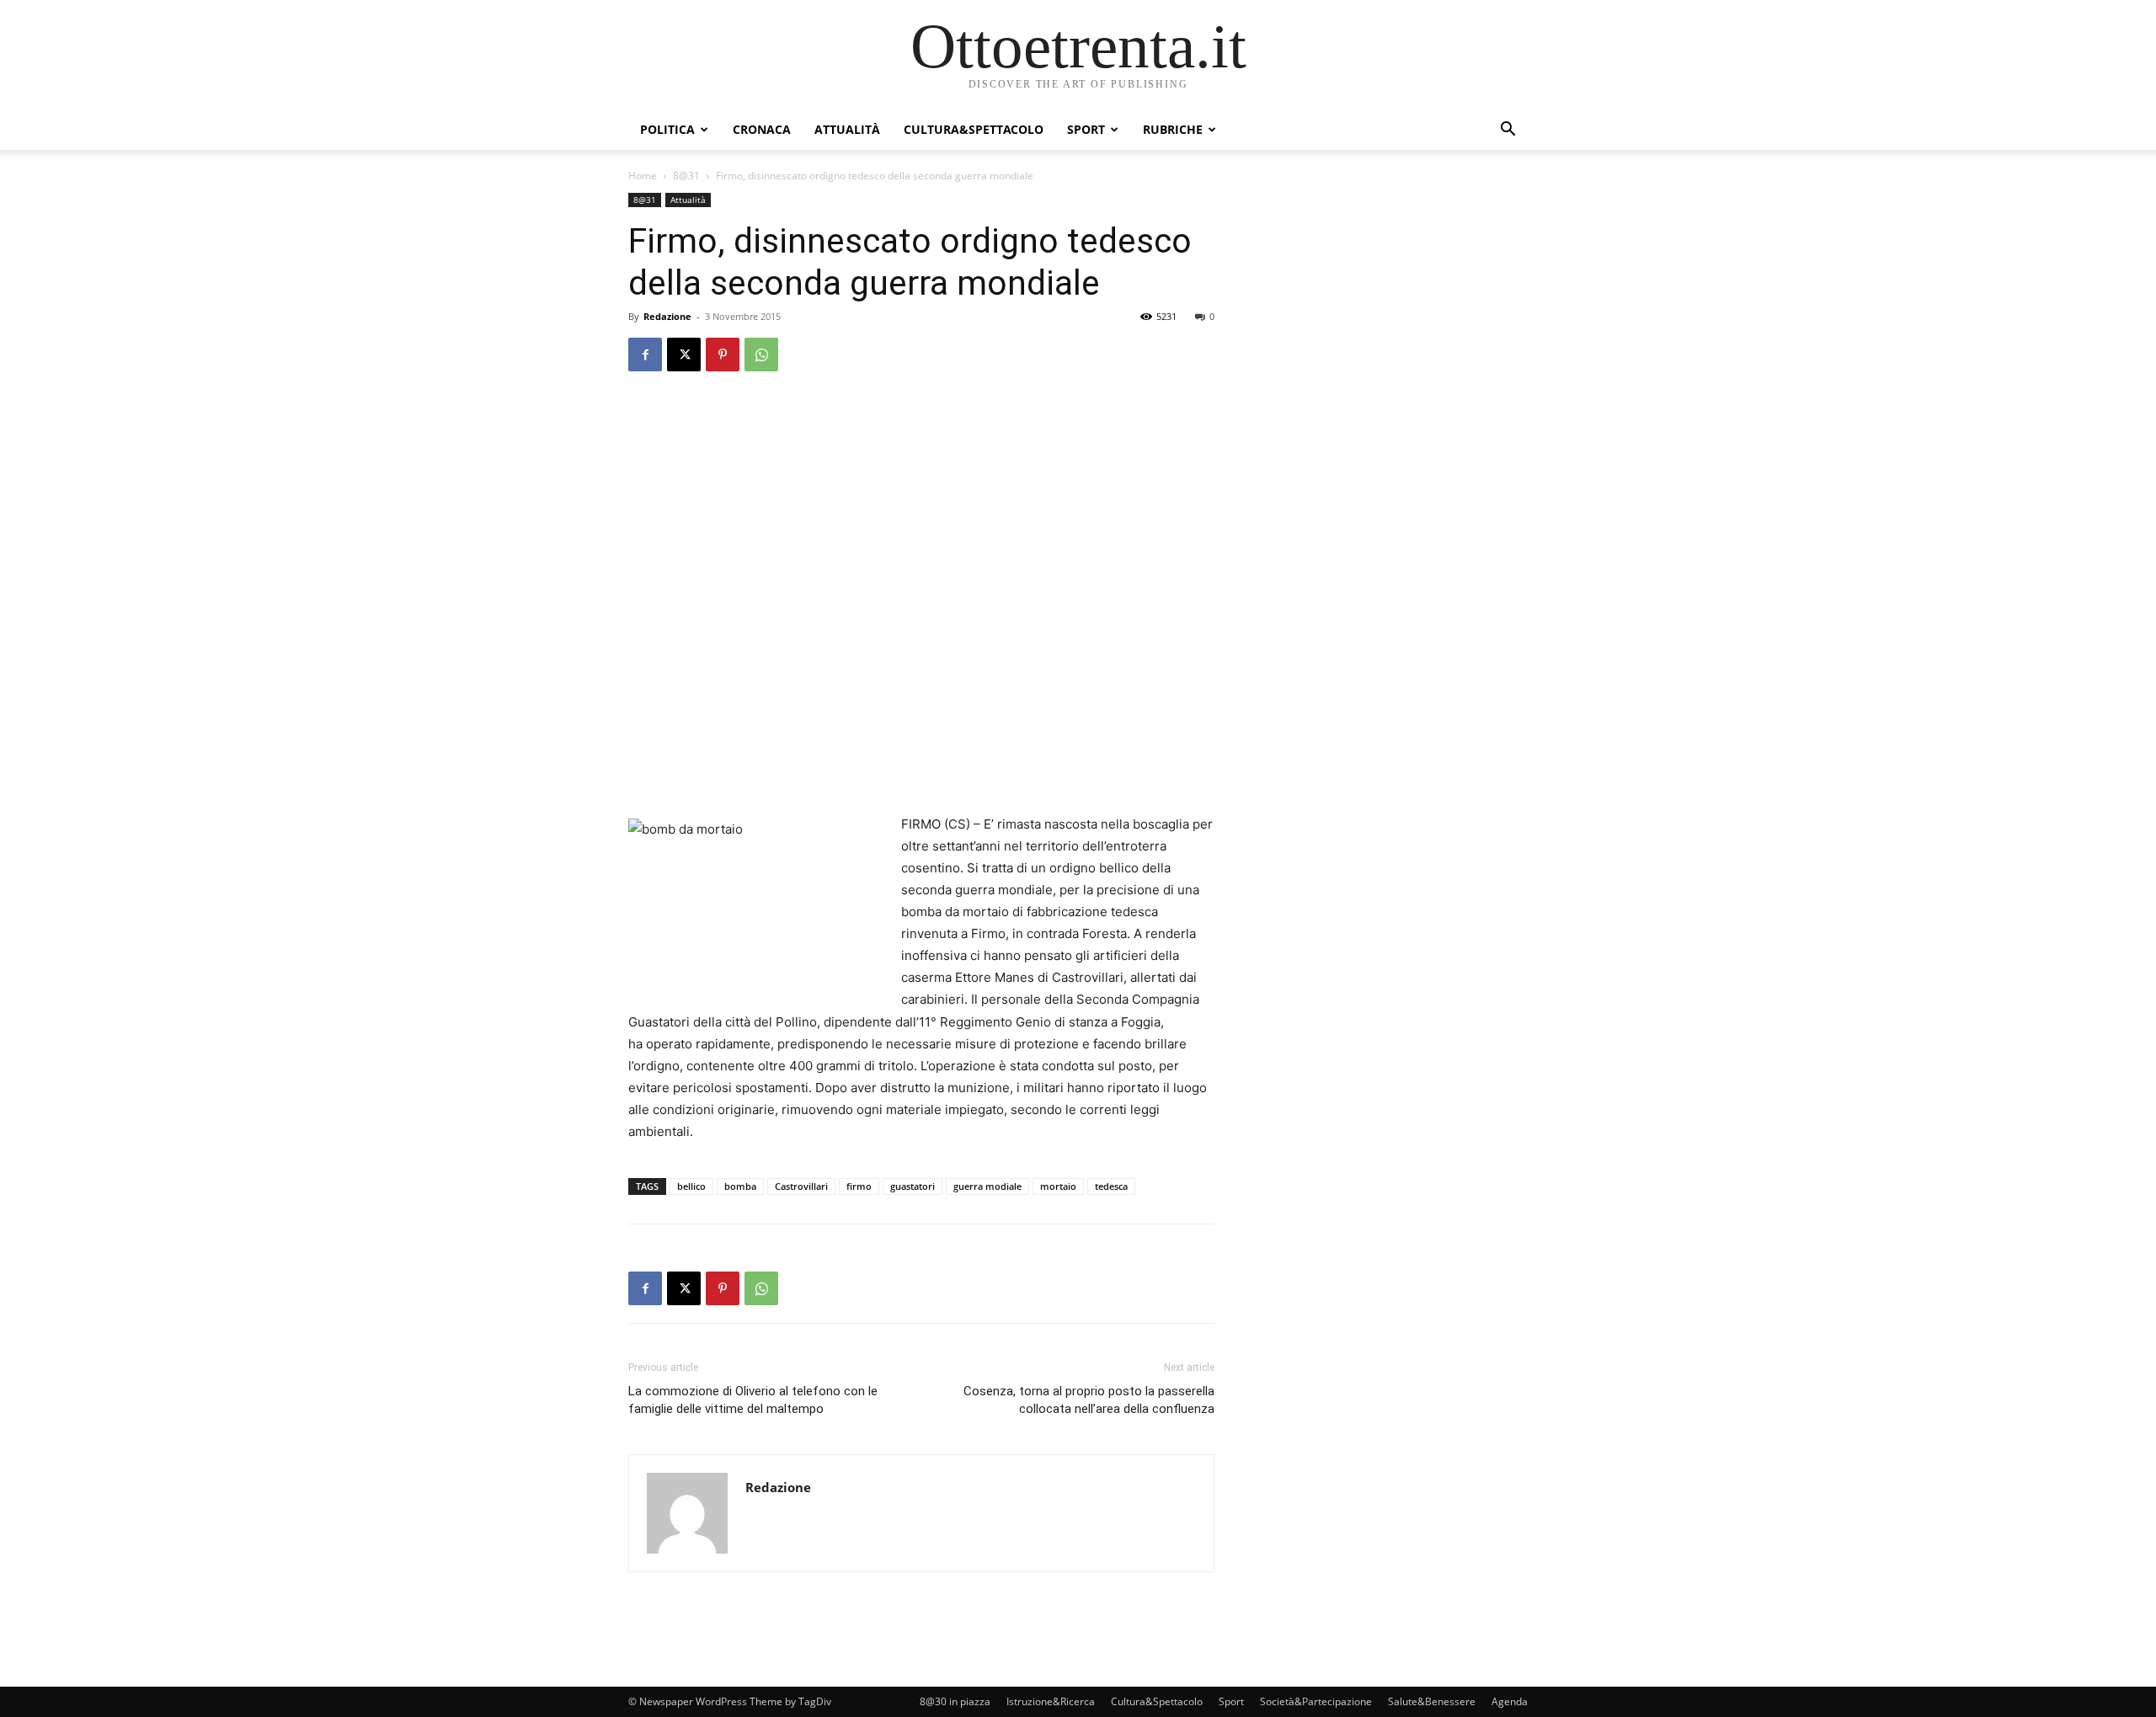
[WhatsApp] (761, 355)
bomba (740, 1186)
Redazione (667, 316)
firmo (859, 1186)
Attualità (847, 129)
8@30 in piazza (955, 1701)
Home (643, 176)
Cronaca (762, 129)
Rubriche (1173, 129)
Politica (667, 129)
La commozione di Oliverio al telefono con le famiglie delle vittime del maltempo (753, 1400)
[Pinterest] (723, 355)
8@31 (686, 176)
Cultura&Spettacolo (974, 129)
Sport (1086, 129)
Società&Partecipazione (1316, 1701)
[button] (1508, 131)
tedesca (1111, 1186)
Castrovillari (801, 1186)
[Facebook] (645, 355)
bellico (691, 1186)
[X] (684, 355)
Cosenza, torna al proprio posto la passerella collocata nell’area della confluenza (1089, 1400)
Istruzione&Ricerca (1051, 1701)
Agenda (1510, 1701)
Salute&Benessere (1432, 1701)
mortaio (1058, 1186)
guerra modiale (987, 1186)
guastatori (913, 1186)
